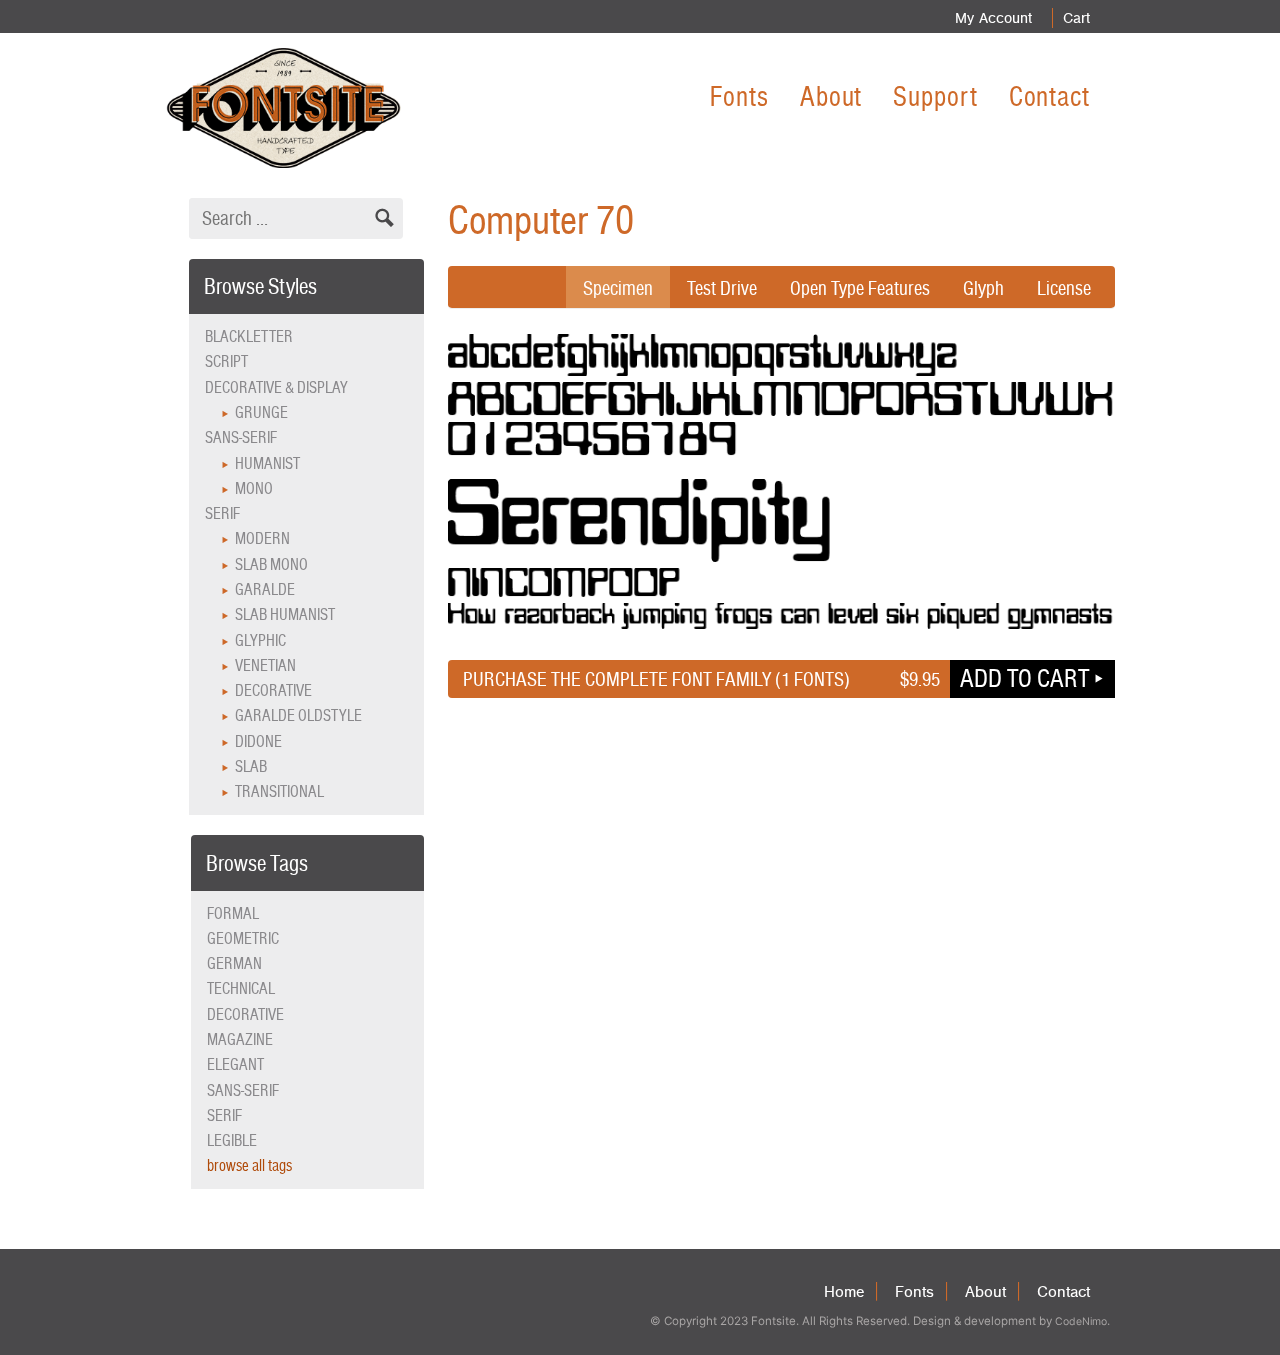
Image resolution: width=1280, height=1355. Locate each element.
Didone (258, 741)
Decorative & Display (276, 387)
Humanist (267, 463)
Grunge (261, 412)
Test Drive (722, 288)
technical (241, 988)
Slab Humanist (285, 614)
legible (232, 1140)
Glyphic (260, 640)
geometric (243, 938)
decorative (245, 1014)
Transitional (279, 791)
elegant (235, 1064)
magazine (240, 1039)
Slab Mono (271, 564)
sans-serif (243, 1090)
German (234, 963)
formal (233, 913)
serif (224, 1115)
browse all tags (249, 1165)
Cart (1076, 18)
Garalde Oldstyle (298, 715)
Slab (251, 766)
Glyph (983, 288)
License (1064, 288)
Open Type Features (860, 288)
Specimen (618, 288)
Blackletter (249, 336)
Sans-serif (241, 437)
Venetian (265, 665)
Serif (222, 513)
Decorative (273, 690)
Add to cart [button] (1024, 678)
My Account (993, 18)
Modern (262, 538)
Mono (254, 488)
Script (226, 361)
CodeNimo (1081, 1321)
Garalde (265, 589)
